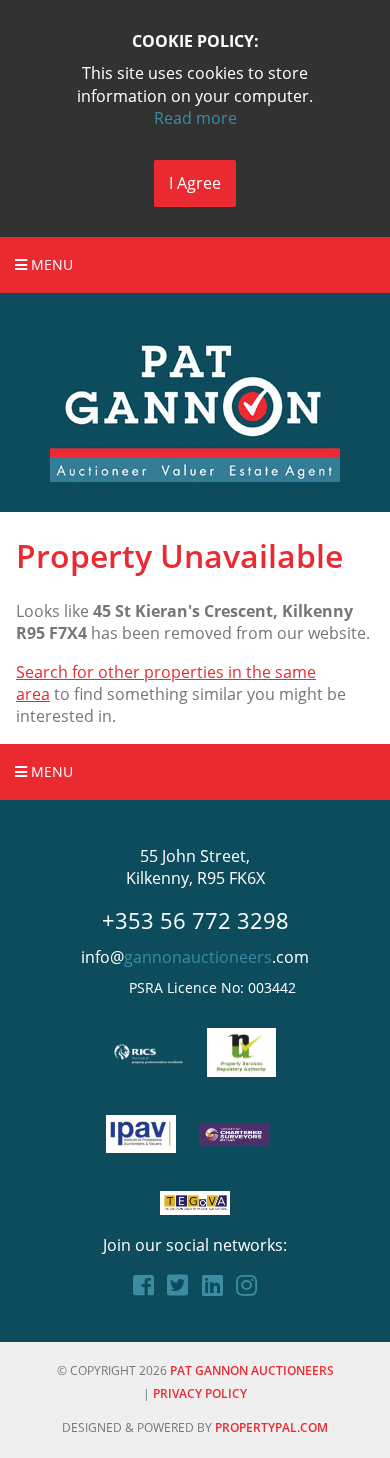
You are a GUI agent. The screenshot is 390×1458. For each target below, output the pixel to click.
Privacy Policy (200, 1393)
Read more (195, 118)
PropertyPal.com (271, 1427)
